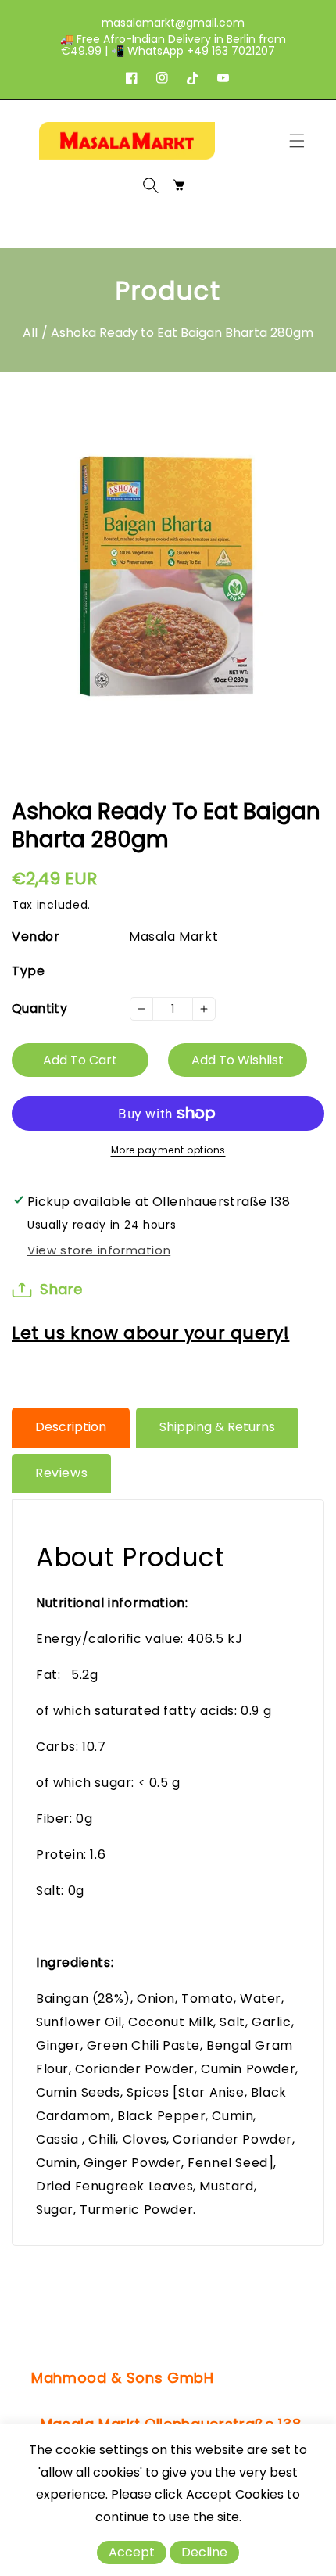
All (30, 333)
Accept (132, 2552)
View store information (99, 1250)
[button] (301, 141)
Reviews (61, 1473)
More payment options (168, 1150)
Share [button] (61, 1289)
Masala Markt (173, 936)
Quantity (39, 1008)
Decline (204, 2552)
